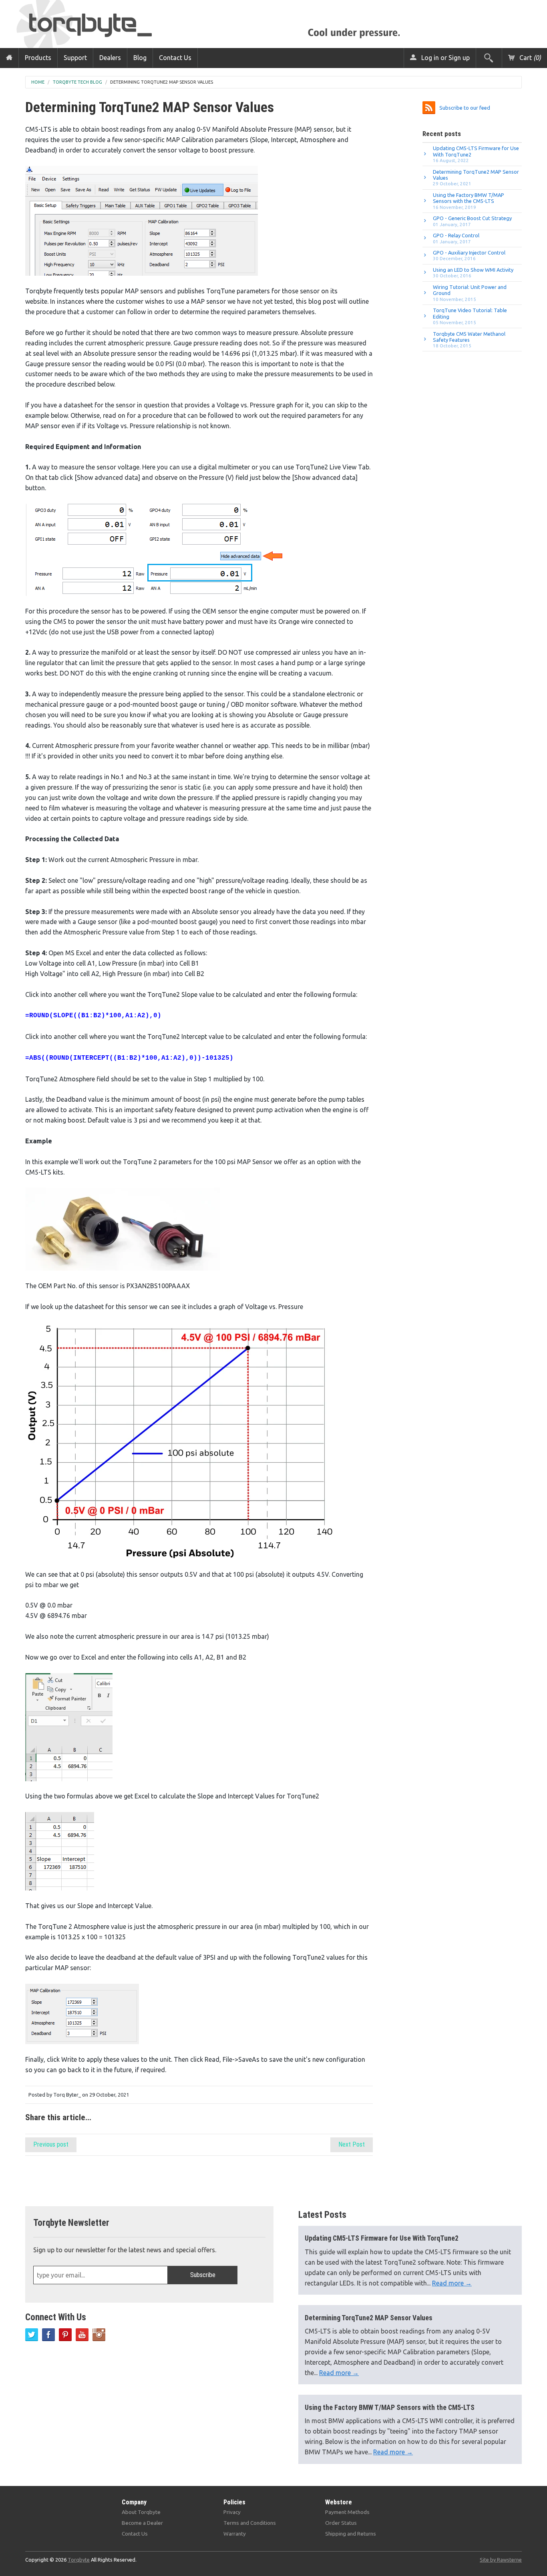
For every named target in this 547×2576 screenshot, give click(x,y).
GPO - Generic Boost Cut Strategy (472, 221)
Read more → (452, 2283)
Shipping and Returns (351, 2534)
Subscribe (203, 2275)
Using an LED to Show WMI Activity (473, 273)
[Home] (9, 58)
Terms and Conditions (250, 2523)
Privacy (232, 2512)
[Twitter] (32, 2335)
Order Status (341, 2523)
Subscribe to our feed (465, 108)
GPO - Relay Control (456, 238)
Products (38, 58)
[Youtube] (82, 2335)
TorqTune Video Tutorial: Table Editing (470, 316)
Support (75, 58)
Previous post (51, 2144)
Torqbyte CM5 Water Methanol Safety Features (469, 340)
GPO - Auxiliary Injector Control (469, 255)
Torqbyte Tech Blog (77, 82)
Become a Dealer (142, 2523)
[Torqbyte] (98, 23)
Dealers (110, 58)
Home (38, 82)
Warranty (235, 2534)
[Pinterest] (65, 2335)
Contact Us (175, 58)
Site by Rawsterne (501, 2560)
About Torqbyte (141, 2512)
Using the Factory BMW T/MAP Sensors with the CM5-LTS (469, 201)
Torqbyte (79, 2560)
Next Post (352, 2144)
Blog (140, 58)
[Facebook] (48, 2335)
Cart (529, 58)
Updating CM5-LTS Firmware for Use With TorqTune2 (476, 154)
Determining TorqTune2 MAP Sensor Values (162, 82)
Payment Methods (347, 2512)
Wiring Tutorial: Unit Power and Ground (470, 293)
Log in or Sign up (445, 58)
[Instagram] (99, 2335)
